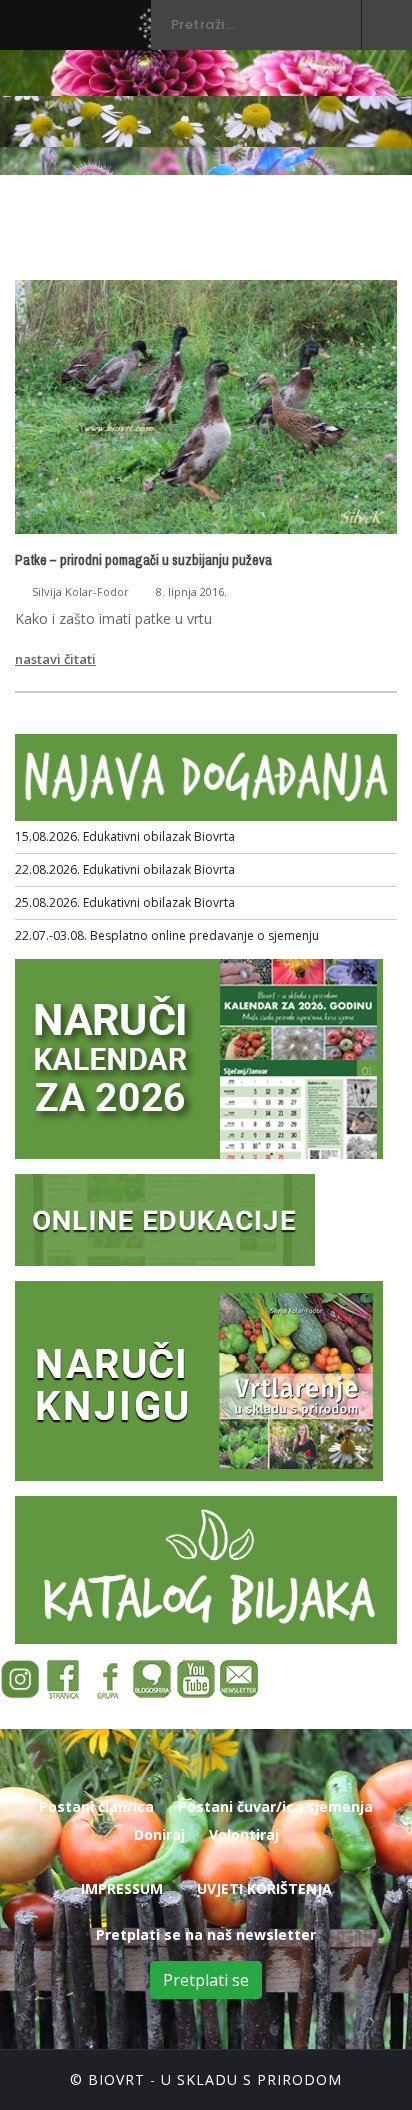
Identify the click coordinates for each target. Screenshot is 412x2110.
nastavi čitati (55, 659)
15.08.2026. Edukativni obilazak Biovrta (125, 836)
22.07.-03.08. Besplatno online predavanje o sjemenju (167, 935)
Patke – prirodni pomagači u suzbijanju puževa (143, 560)
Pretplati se (206, 1980)
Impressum (122, 1888)
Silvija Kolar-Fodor (80, 591)
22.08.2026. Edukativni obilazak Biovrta (125, 869)
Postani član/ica (96, 1806)
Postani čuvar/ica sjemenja (275, 1806)
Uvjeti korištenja (264, 1888)
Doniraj (159, 1834)
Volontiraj (244, 1834)
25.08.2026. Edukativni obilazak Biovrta (125, 902)
